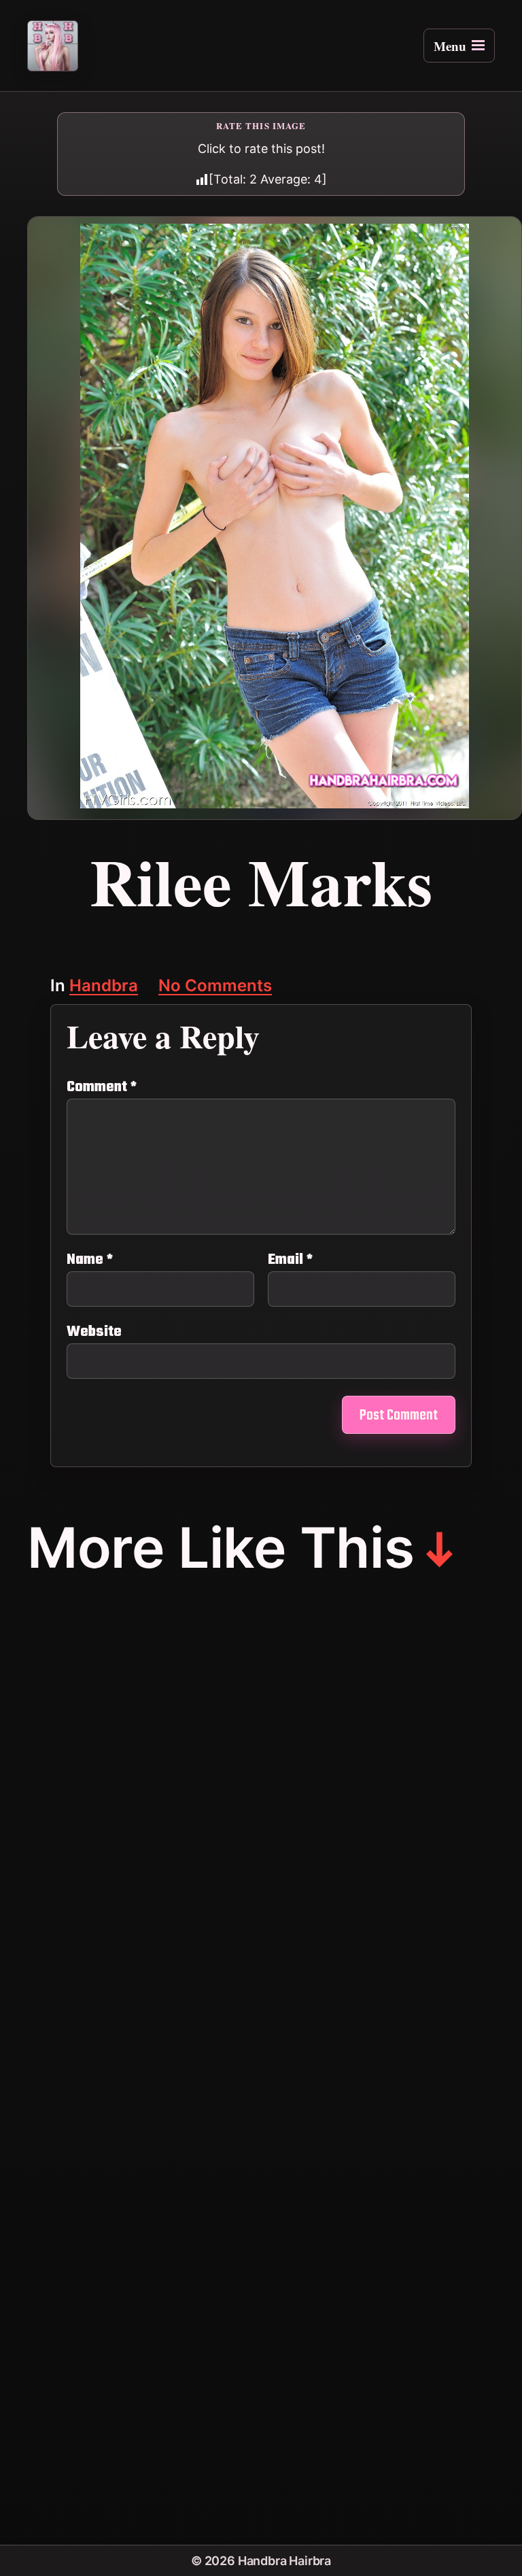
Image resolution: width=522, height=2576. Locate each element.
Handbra (104, 987)
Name (90, 1260)
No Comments (215, 987)
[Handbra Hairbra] (53, 46)
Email (290, 1260)
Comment (102, 1087)
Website (94, 1330)
